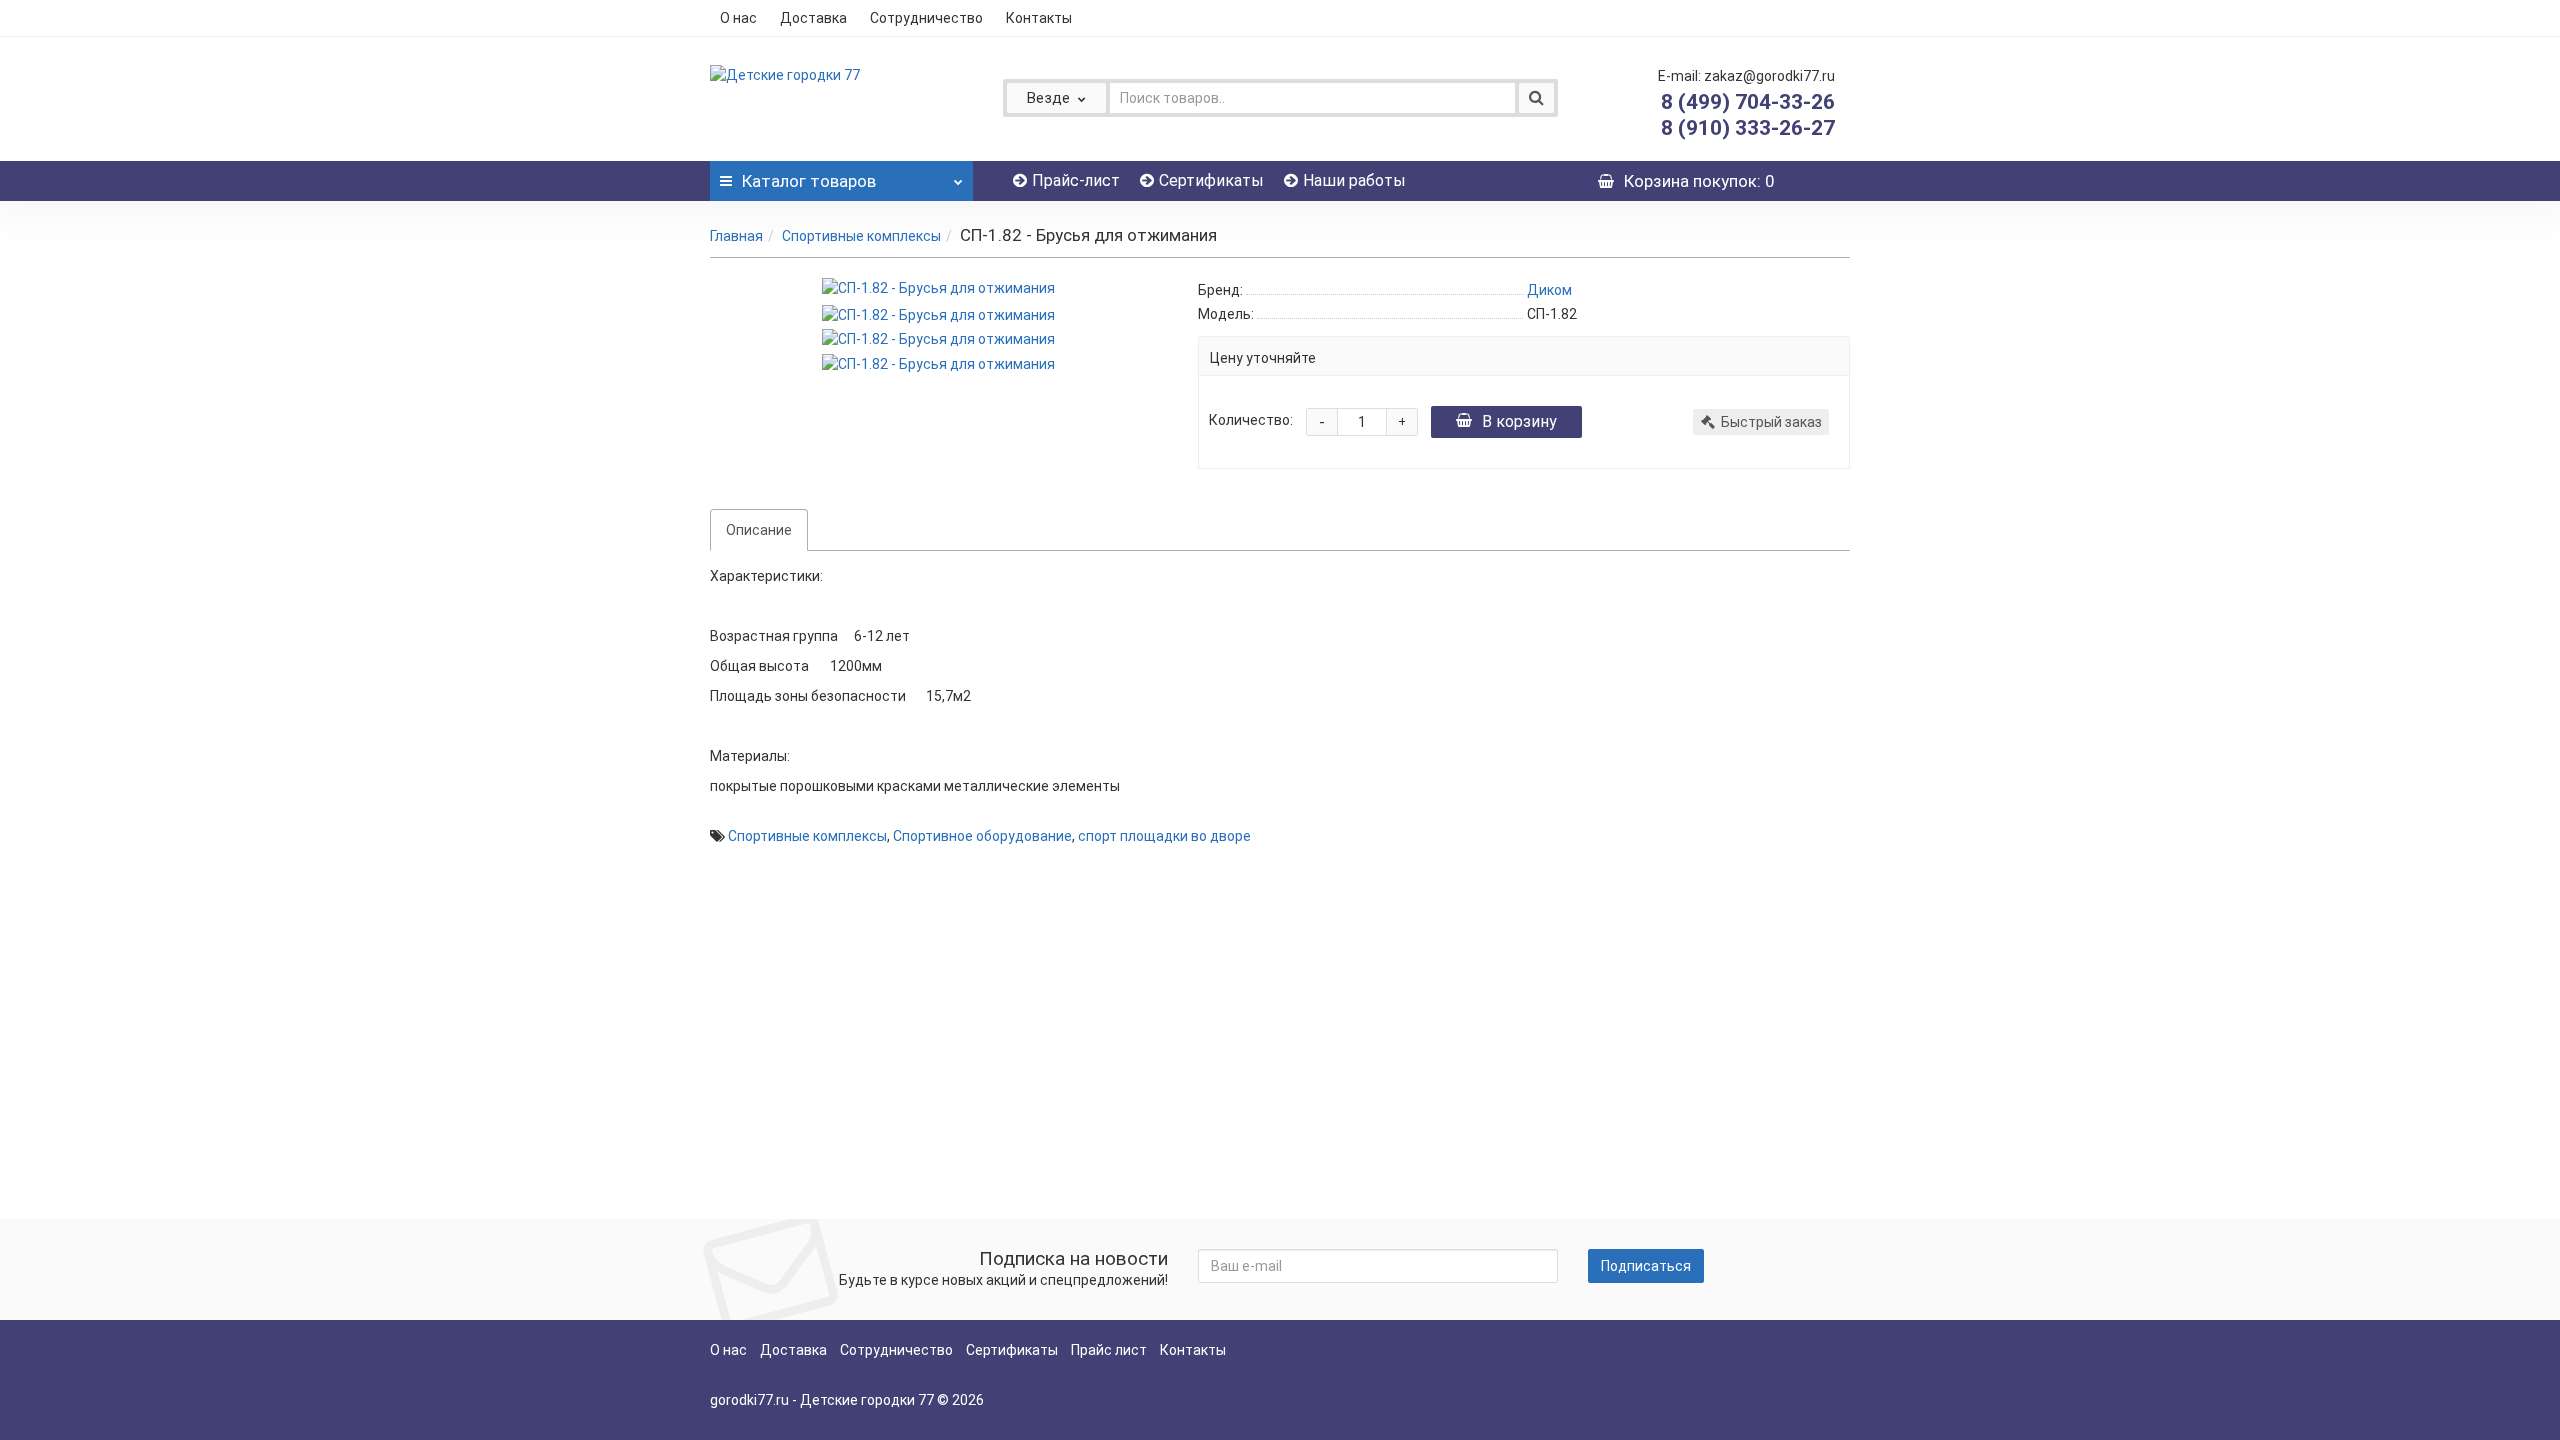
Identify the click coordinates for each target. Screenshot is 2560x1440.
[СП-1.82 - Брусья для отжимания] (938, 288)
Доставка (813, 18)
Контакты (1039, 18)
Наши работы (1354, 180)
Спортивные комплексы (861, 236)
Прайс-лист (1076, 180)
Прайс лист (1109, 1350)
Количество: (1251, 420)
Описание (759, 530)
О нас (738, 18)
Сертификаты (1211, 180)
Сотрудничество (926, 18)
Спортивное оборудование (982, 836)
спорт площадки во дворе (1164, 836)
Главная (736, 236)
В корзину (1519, 421)
